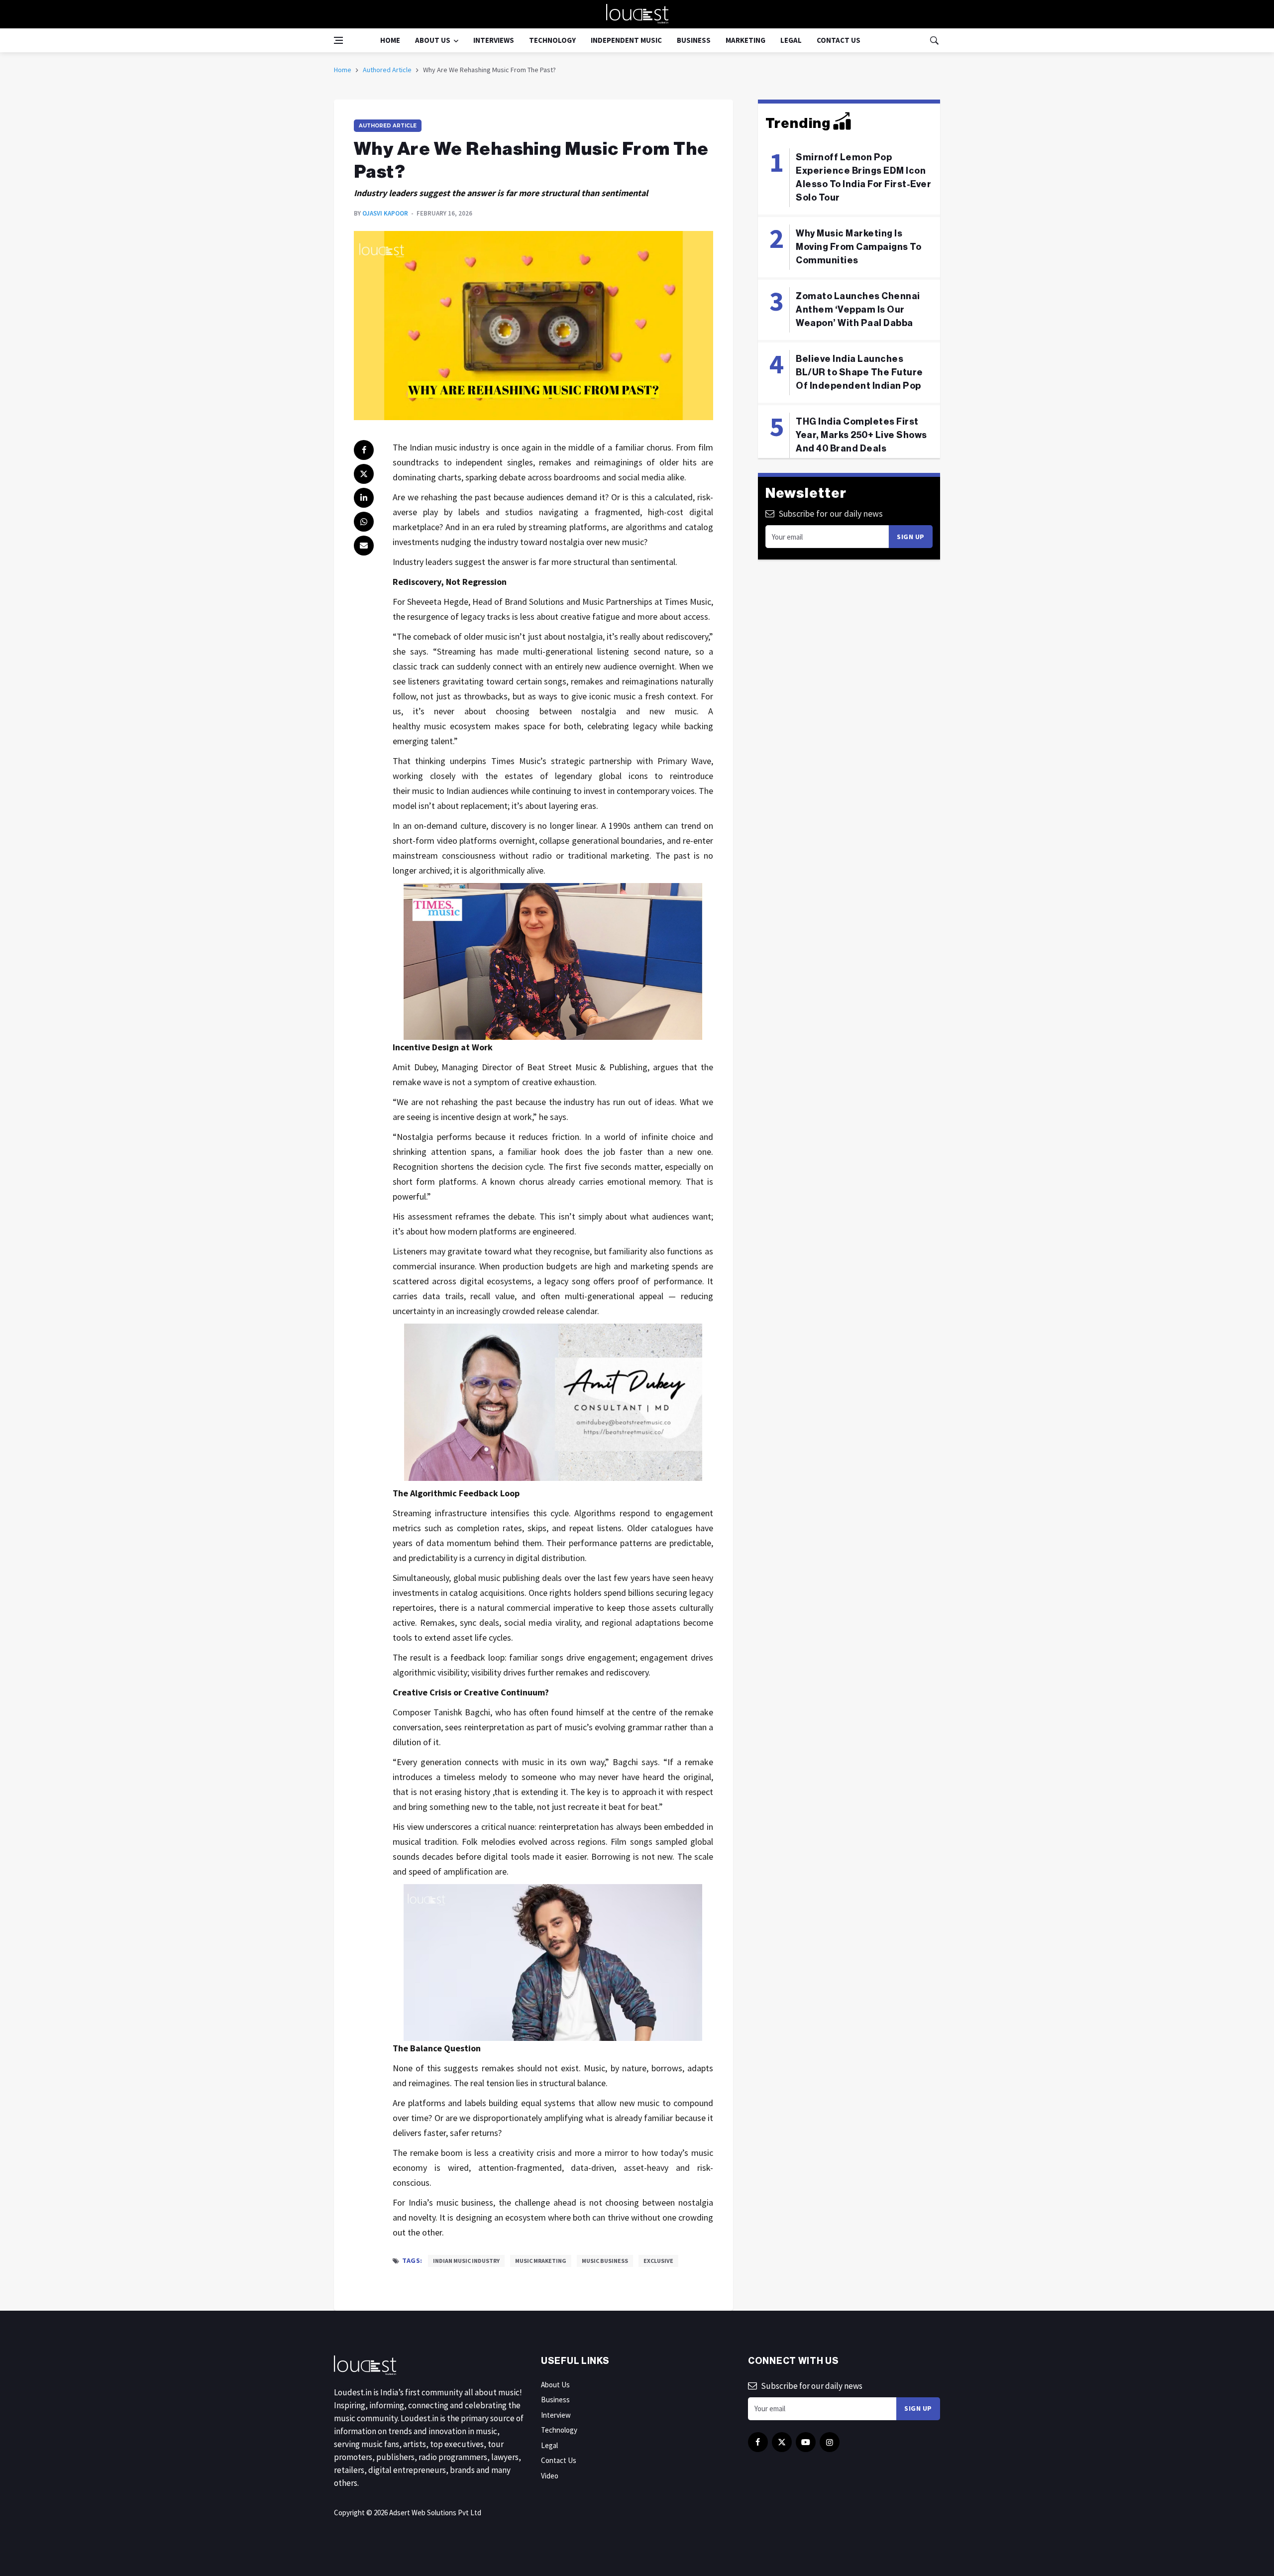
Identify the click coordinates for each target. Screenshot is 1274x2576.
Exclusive (658, 2261)
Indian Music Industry (466, 2261)
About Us (433, 40)
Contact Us (839, 40)
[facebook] (364, 450)
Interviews (494, 40)
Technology (552, 40)
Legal (791, 40)
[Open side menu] (338, 40)
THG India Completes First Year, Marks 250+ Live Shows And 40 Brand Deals (861, 435)
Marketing (745, 40)
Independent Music (626, 40)
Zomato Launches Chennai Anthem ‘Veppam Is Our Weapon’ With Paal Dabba (858, 310)
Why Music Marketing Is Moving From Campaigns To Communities (858, 247)
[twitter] (364, 474)
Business (694, 40)
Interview (556, 2415)
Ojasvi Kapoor (385, 213)
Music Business (605, 2261)
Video (550, 2476)
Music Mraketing (541, 2261)
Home (390, 40)
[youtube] (806, 2442)
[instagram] (830, 2442)
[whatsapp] (364, 522)
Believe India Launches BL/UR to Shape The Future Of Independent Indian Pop (859, 372)
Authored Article (387, 70)
